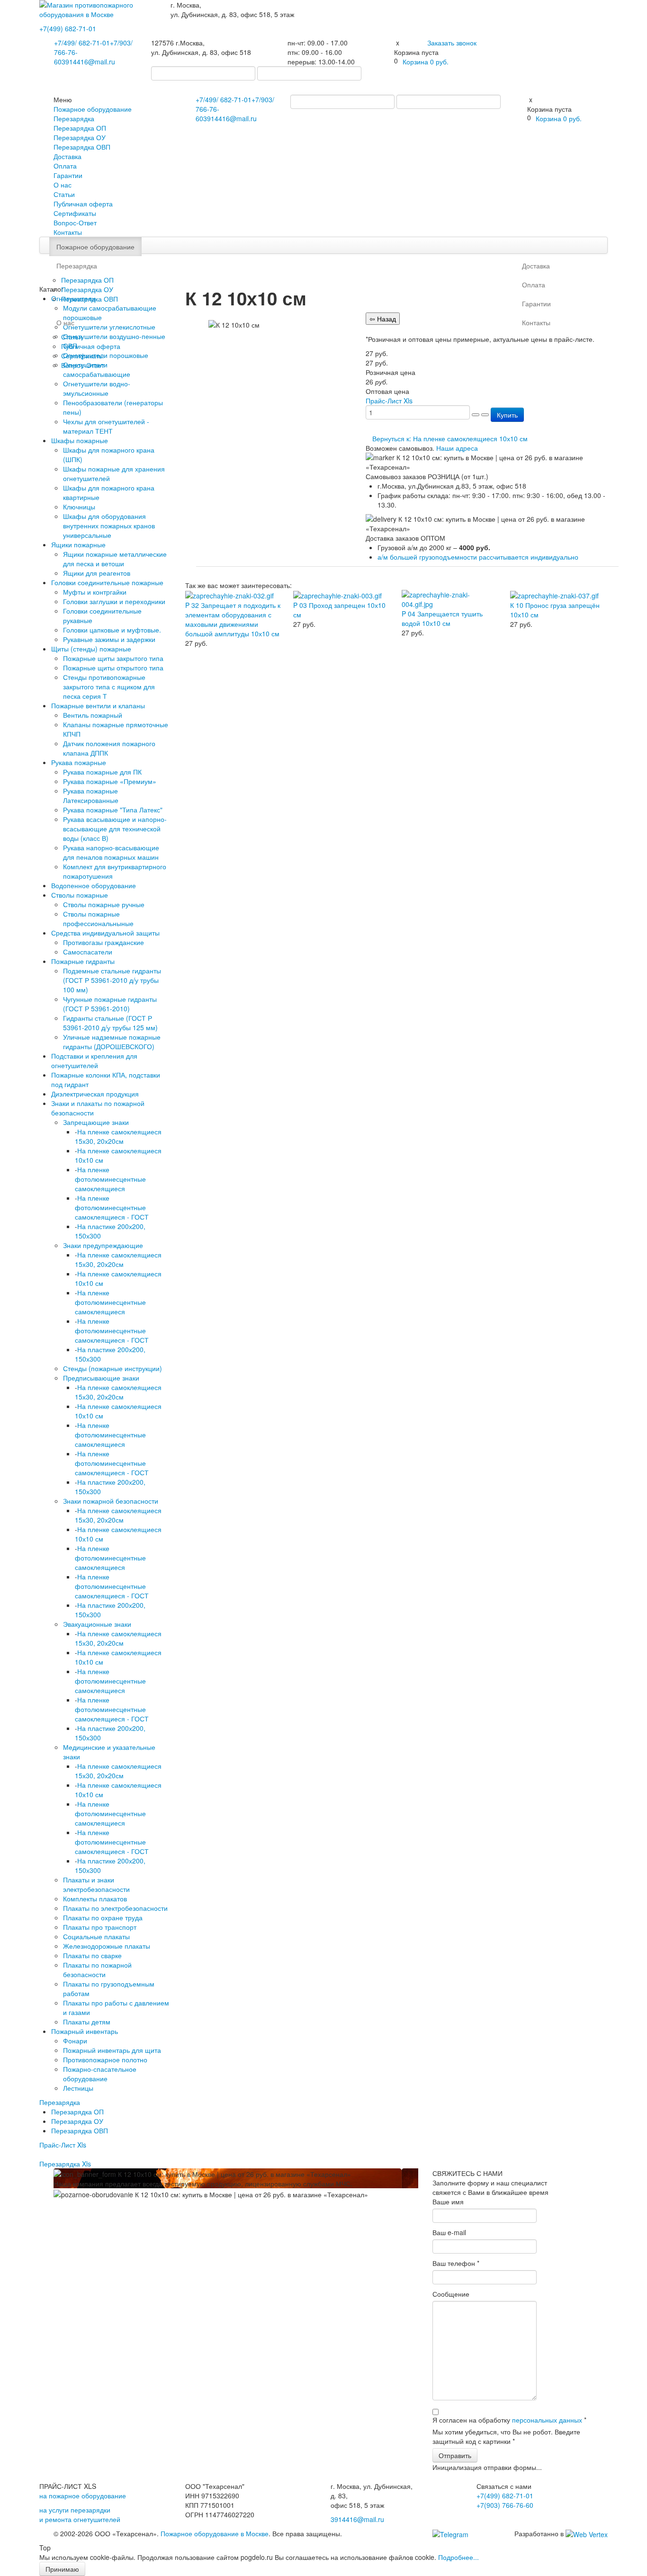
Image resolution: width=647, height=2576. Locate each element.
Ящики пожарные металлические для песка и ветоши (115, 559)
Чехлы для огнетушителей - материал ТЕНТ (106, 426)
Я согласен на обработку (509, 2420)
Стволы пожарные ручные (104, 904)
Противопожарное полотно (105, 2059)
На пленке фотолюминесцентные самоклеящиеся (110, 1179)
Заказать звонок (452, 43)
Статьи (64, 194)
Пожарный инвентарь (85, 2031)
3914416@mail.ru (88, 62)
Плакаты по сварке (92, 1955)
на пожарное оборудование (83, 2496)
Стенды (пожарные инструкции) (112, 1368)
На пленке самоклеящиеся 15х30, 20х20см (118, 1136)
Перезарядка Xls (65, 2164)
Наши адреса (457, 448)
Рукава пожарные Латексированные (91, 795)
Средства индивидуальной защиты (105, 933)
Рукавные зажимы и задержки (109, 639)
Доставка (67, 156)
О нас (63, 185)
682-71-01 (68, 28)
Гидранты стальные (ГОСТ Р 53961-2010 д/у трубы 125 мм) (110, 1023)
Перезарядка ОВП (82, 147)
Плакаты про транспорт (100, 1927)
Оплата (65, 166)
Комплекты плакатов (95, 1899)
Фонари (75, 2041)
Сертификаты (75, 213)
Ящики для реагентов (97, 573)
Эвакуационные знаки (97, 1624)
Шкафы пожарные (80, 440)
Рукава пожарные (79, 762)
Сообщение (451, 2294)
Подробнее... (458, 2557)
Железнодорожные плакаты (107, 1946)
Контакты (68, 232)
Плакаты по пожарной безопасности (97, 1970)
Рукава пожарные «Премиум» (110, 781)
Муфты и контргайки (95, 592)
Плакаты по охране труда (103, 1917)
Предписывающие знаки (101, 1378)
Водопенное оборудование (94, 885)
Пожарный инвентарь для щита (112, 2050)
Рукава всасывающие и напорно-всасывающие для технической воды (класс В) (115, 829)
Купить (507, 415)
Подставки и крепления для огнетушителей (94, 1061)
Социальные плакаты (96, 1936)
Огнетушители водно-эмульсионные (97, 388)
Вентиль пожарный (93, 715)
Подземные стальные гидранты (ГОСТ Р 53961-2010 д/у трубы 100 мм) (112, 980)
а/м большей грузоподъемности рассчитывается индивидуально (478, 557)
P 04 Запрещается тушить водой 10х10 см (442, 618)
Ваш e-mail (449, 2232)
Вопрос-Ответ (75, 223)
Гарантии (68, 175)
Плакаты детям (87, 2022)
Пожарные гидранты (83, 961)
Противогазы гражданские (103, 942)
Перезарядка (74, 118)
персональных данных (547, 2420)
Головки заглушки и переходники (114, 601)
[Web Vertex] (587, 2533)
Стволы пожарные (80, 895)
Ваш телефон (456, 2263)
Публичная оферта (83, 204)
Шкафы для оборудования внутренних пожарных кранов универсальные (109, 526)
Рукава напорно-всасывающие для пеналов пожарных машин (111, 852)
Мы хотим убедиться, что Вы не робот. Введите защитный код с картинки (506, 2436)
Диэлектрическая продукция (95, 1094)
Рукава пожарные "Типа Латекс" (113, 810)
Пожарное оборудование (93, 109)
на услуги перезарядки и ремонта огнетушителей (80, 2514)
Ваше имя (448, 2202)
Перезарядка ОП (80, 128)
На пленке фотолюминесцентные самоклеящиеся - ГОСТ (112, 1207)
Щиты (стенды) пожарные (91, 649)
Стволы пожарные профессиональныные (98, 918)
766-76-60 (505, 2505)
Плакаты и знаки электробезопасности (96, 1884)
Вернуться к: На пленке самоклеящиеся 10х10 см (450, 438)
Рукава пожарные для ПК (102, 772)
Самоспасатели (88, 952)
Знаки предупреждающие (103, 1245)
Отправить (455, 2455)
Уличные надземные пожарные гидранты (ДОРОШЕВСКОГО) (112, 1042)
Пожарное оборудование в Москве (215, 2533)
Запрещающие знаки (96, 1122)
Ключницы (79, 507)
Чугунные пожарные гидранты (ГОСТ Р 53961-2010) (110, 1004)
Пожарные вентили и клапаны (98, 705)
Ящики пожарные (78, 544)
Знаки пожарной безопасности (111, 1501)
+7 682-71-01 (82, 43)
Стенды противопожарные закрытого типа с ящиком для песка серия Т (109, 686)
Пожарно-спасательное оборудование (100, 2074)
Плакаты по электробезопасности (115, 1908)
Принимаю (62, 2569)
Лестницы (78, 2088)
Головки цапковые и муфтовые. (112, 630)
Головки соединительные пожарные (107, 582)
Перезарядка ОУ (80, 137)
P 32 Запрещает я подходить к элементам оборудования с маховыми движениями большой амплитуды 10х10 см (233, 619)
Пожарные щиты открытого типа (113, 668)
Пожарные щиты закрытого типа (113, 658)
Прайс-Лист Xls (63, 2145)
